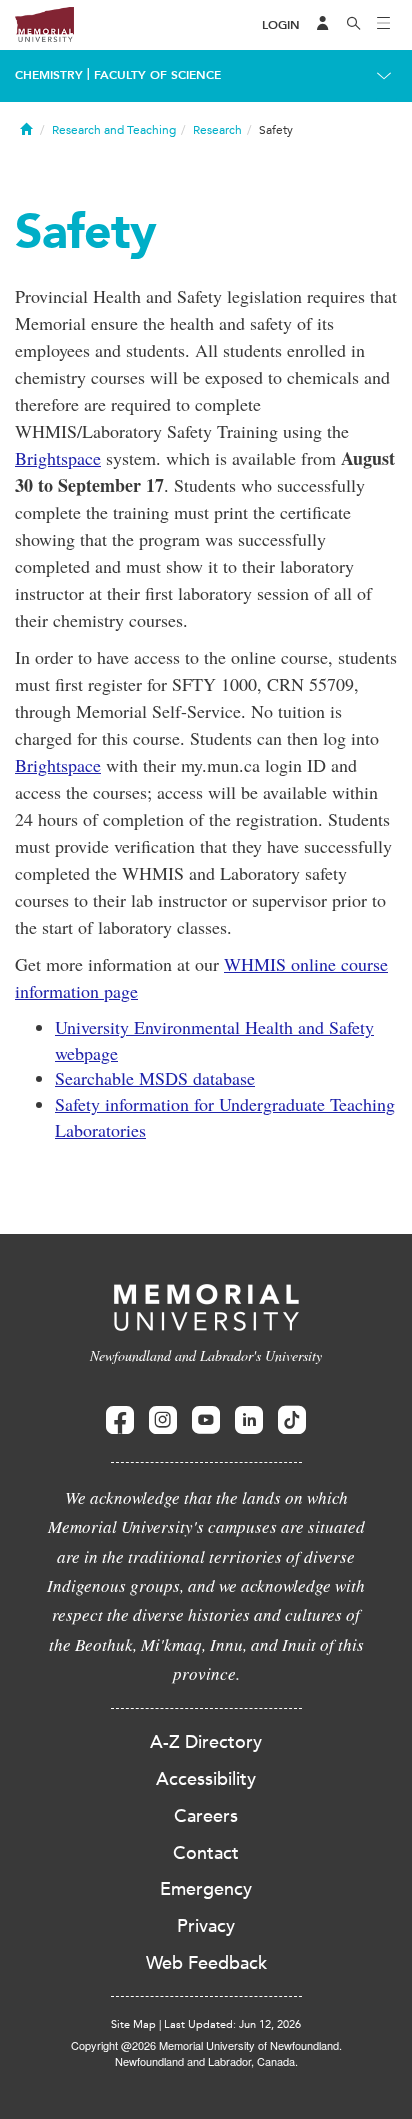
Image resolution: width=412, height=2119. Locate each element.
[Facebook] (120, 1420)
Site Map (133, 2024)
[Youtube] (206, 1420)
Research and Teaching (114, 130)
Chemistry (49, 75)
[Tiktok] (292, 1420)
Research (217, 130)
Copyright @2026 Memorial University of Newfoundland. (206, 2045)
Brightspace (58, 458)
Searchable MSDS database (155, 1078)
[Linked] (249, 1420)
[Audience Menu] (323, 25)
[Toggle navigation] (384, 25)
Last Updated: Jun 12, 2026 (232, 2024)
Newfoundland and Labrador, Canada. (206, 2061)
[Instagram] (163, 1420)
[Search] (354, 25)
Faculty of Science (157, 75)
